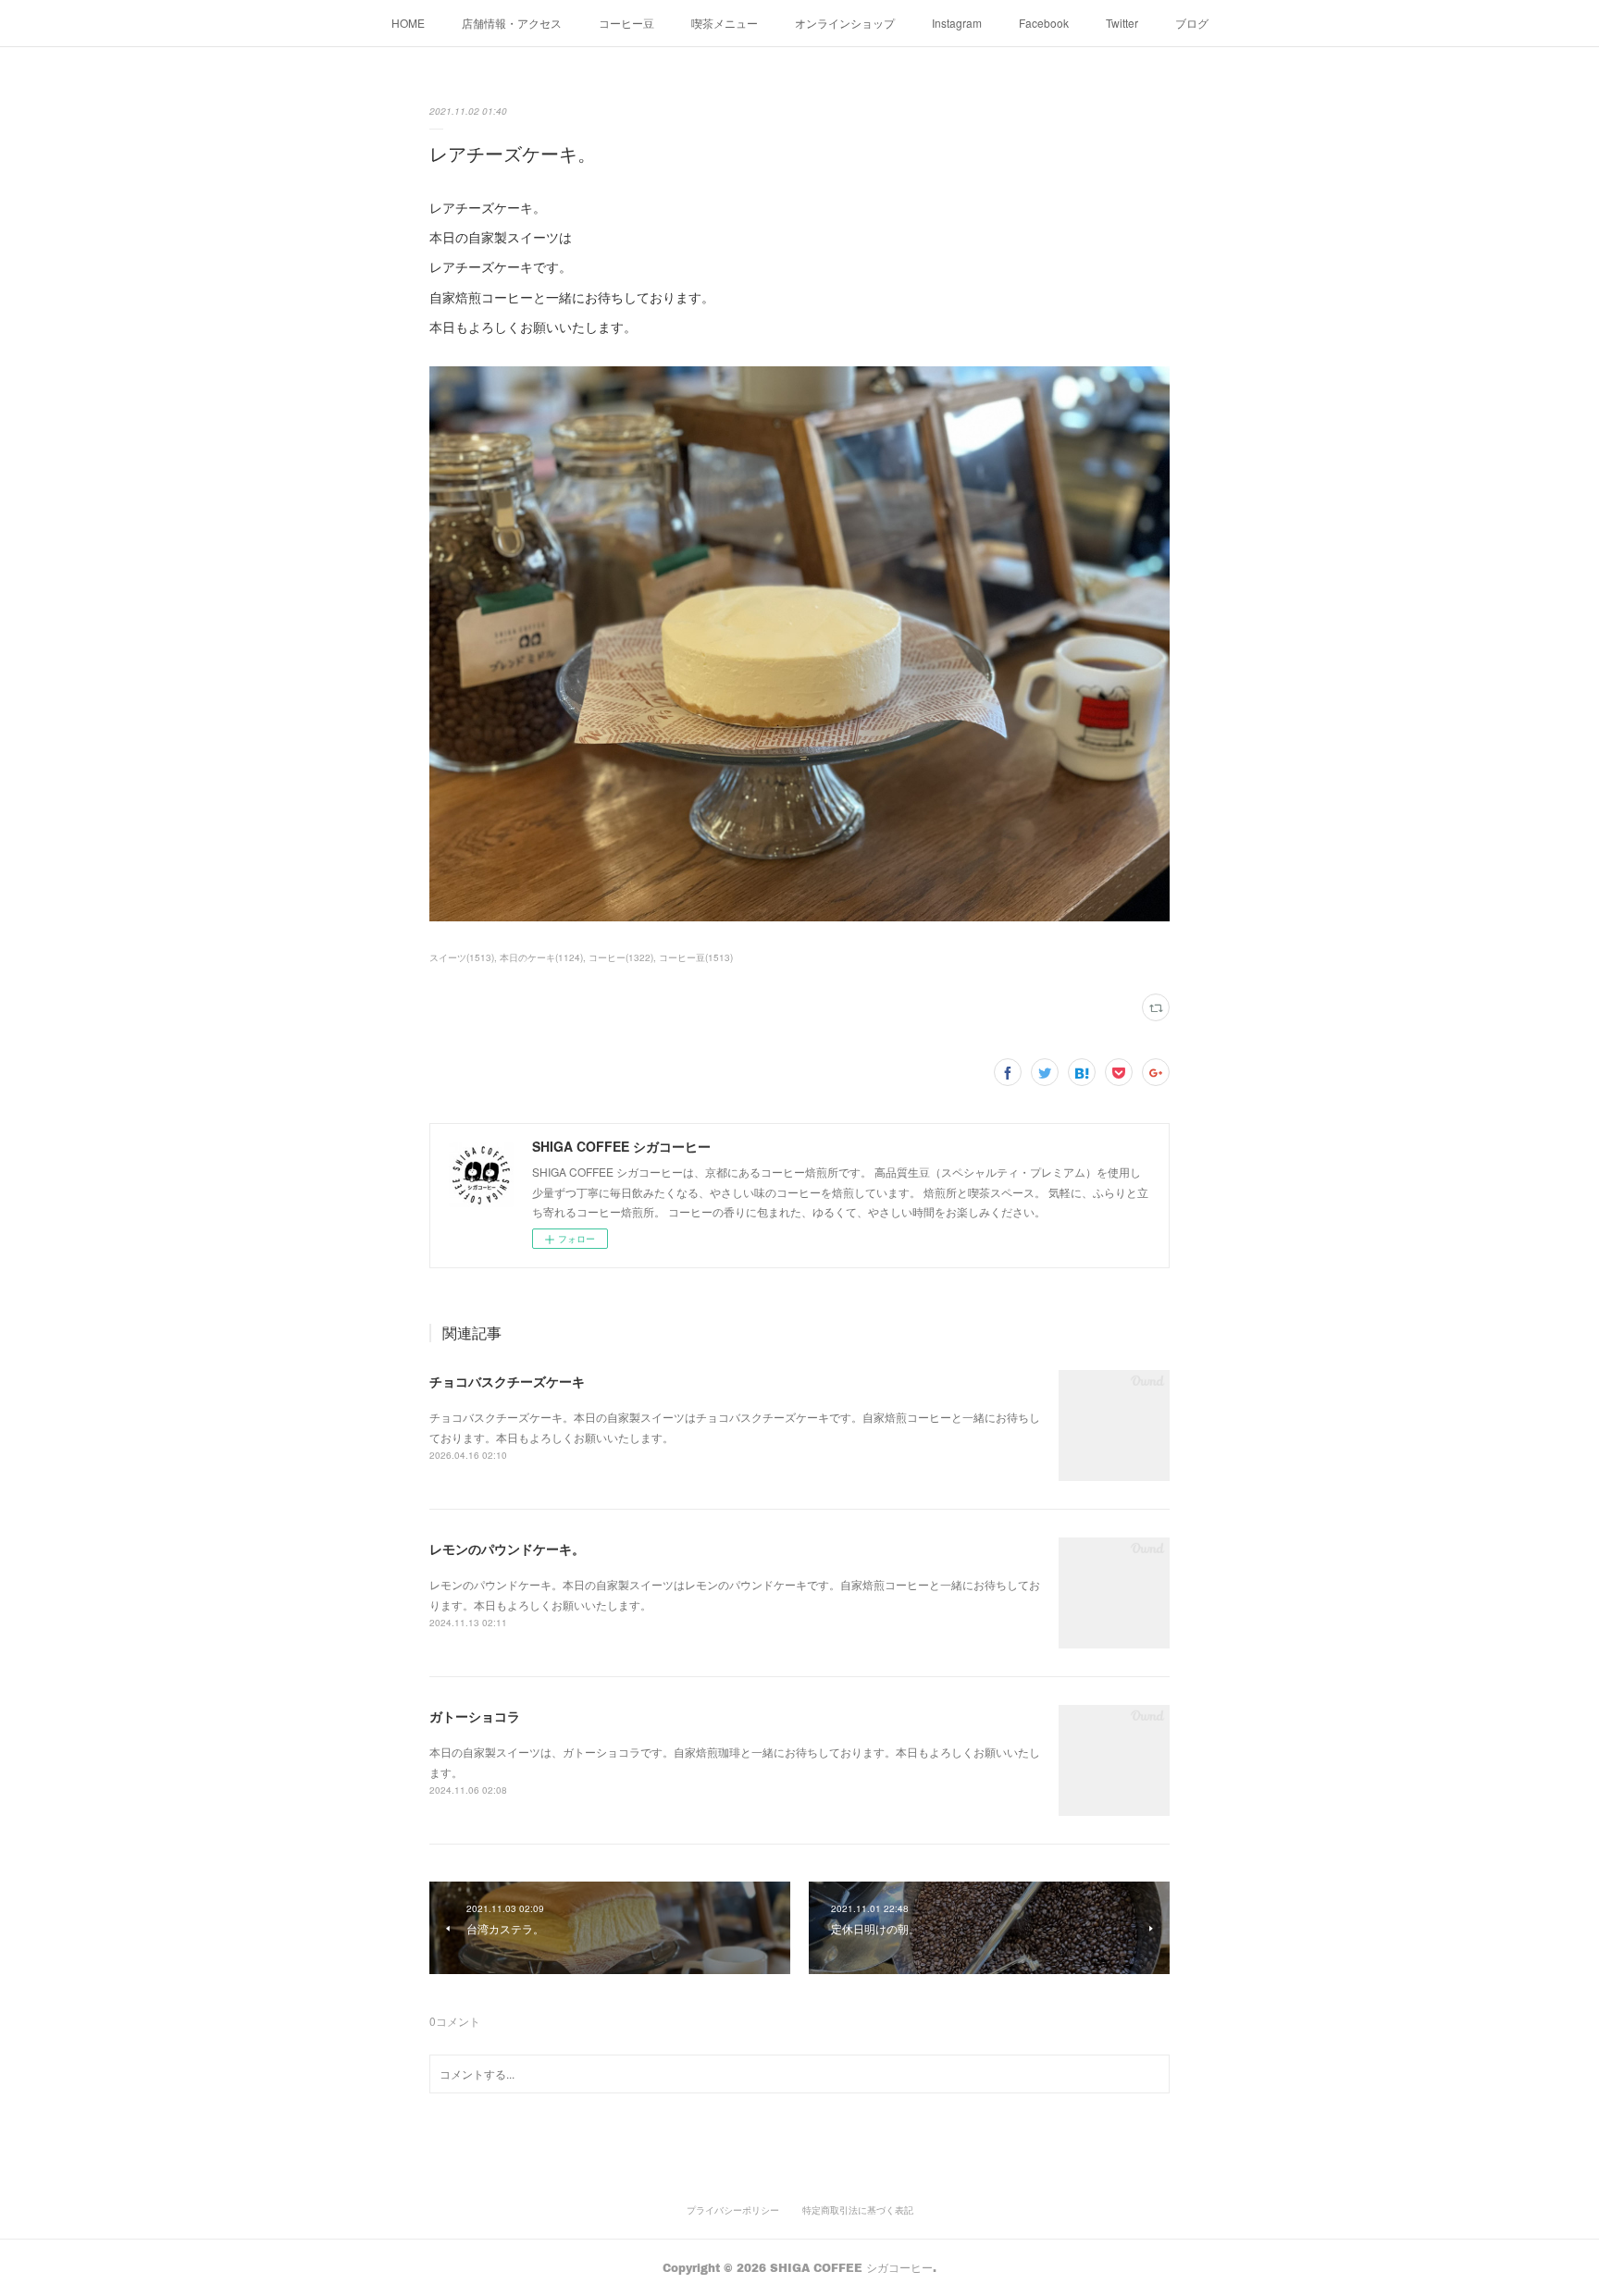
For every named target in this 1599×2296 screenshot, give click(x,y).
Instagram (957, 23)
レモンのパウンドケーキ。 (507, 1549)
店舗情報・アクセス (512, 23)
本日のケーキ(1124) (541, 957)
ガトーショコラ (475, 1716)
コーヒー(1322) (621, 957)
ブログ (1192, 23)
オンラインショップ (845, 23)
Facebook (1044, 23)
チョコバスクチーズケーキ (507, 1381)
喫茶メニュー (725, 23)
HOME (408, 23)
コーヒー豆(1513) (696, 957)
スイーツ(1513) (462, 957)
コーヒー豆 (626, 23)
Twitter (1122, 23)
